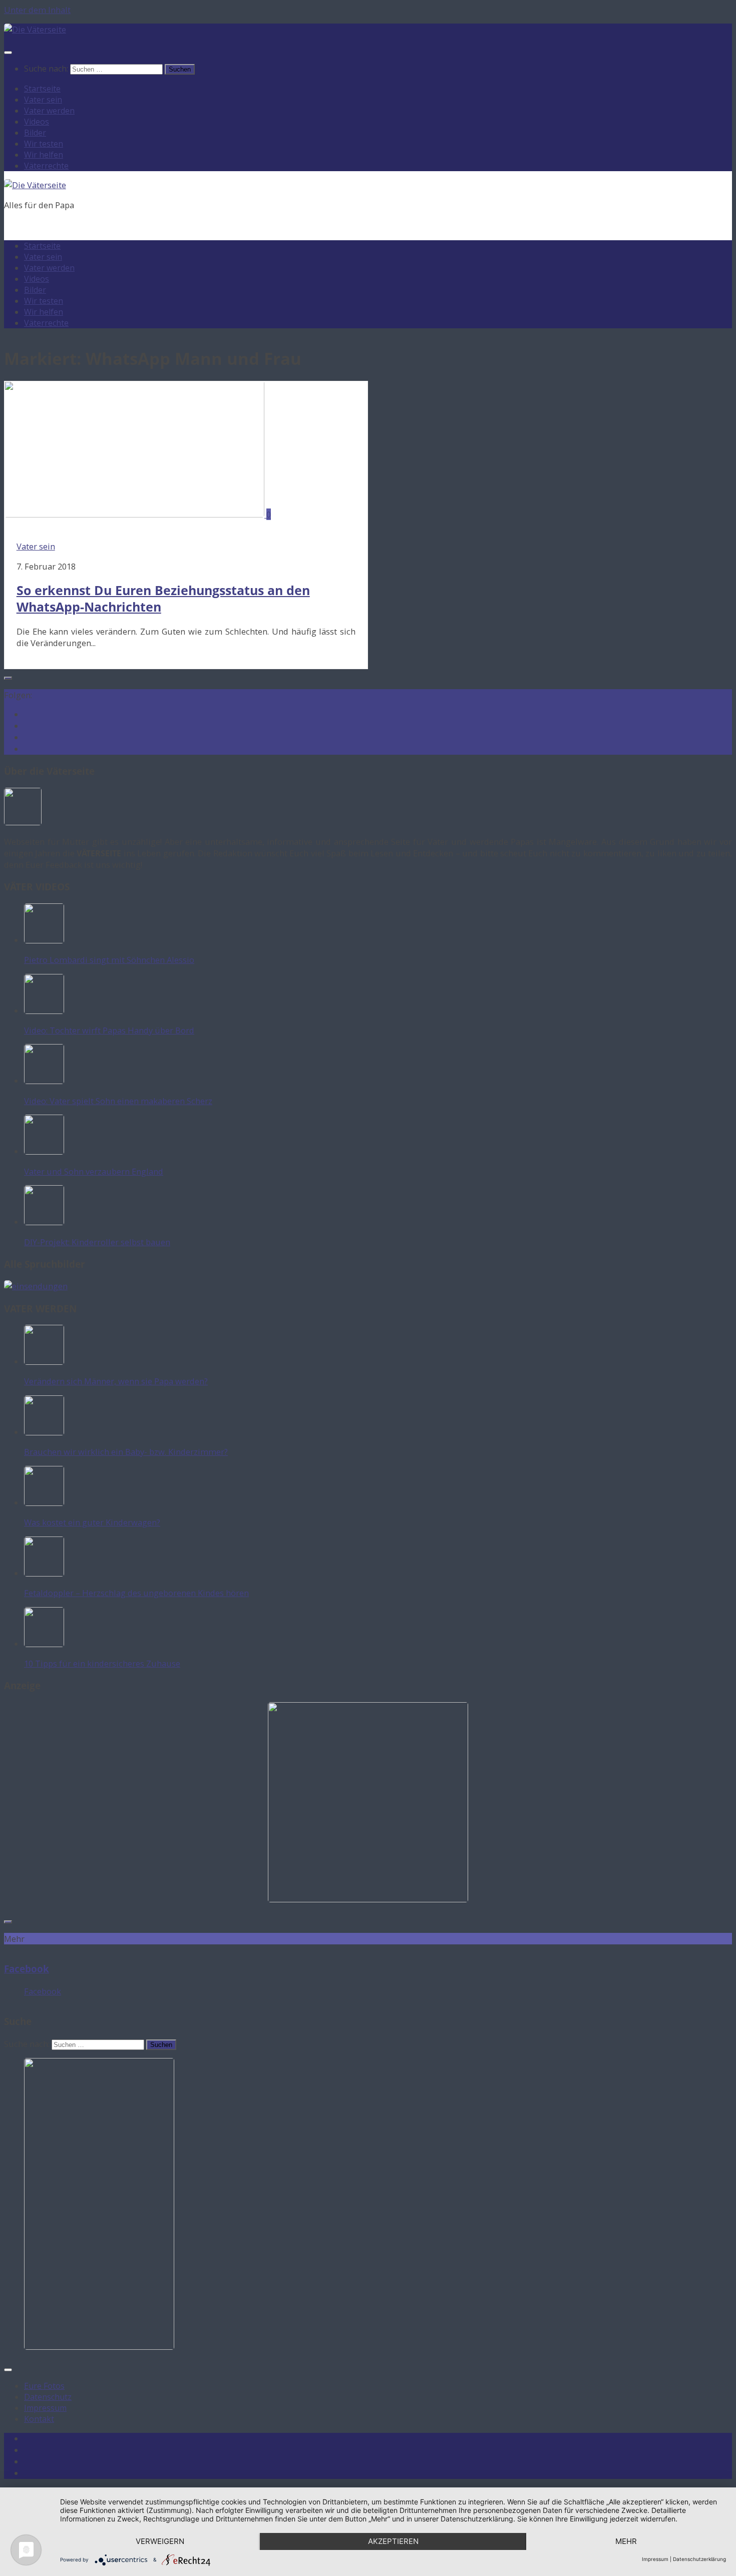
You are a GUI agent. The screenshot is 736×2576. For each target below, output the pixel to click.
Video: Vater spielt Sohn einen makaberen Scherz (118, 1101)
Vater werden (49, 111)
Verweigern (160, 2541)
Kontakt (39, 2419)
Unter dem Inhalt (37, 10)
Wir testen (44, 144)
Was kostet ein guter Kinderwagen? (92, 1522)
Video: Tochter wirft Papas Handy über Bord (109, 1030)
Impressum (45, 2408)
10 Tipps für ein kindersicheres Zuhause (102, 1663)
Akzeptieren (393, 2541)
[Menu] (8, 53)
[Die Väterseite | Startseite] (35, 29)
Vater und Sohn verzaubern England (94, 1171)
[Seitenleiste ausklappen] (8, 678)
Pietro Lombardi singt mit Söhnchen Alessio (109, 960)
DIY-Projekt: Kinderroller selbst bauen (97, 1242)
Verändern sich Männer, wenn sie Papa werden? (116, 1381)
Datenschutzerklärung (699, 2559)
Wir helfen (44, 155)
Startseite (42, 89)
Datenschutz (48, 2397)
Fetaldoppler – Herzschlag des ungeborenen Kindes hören (136, 1593)
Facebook (27, 1969)
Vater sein (43, 100)
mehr (626, 2541)
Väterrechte (46, 166)
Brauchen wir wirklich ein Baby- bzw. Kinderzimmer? (126, 1452)
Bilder (35, 133)
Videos (37, 122)
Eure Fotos (44, 2386)
